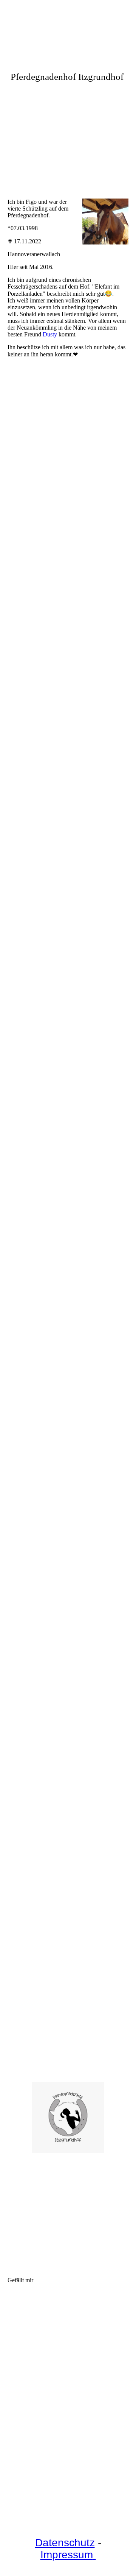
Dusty (50, 334)
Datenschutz (65, 2543)
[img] (68, 138)
